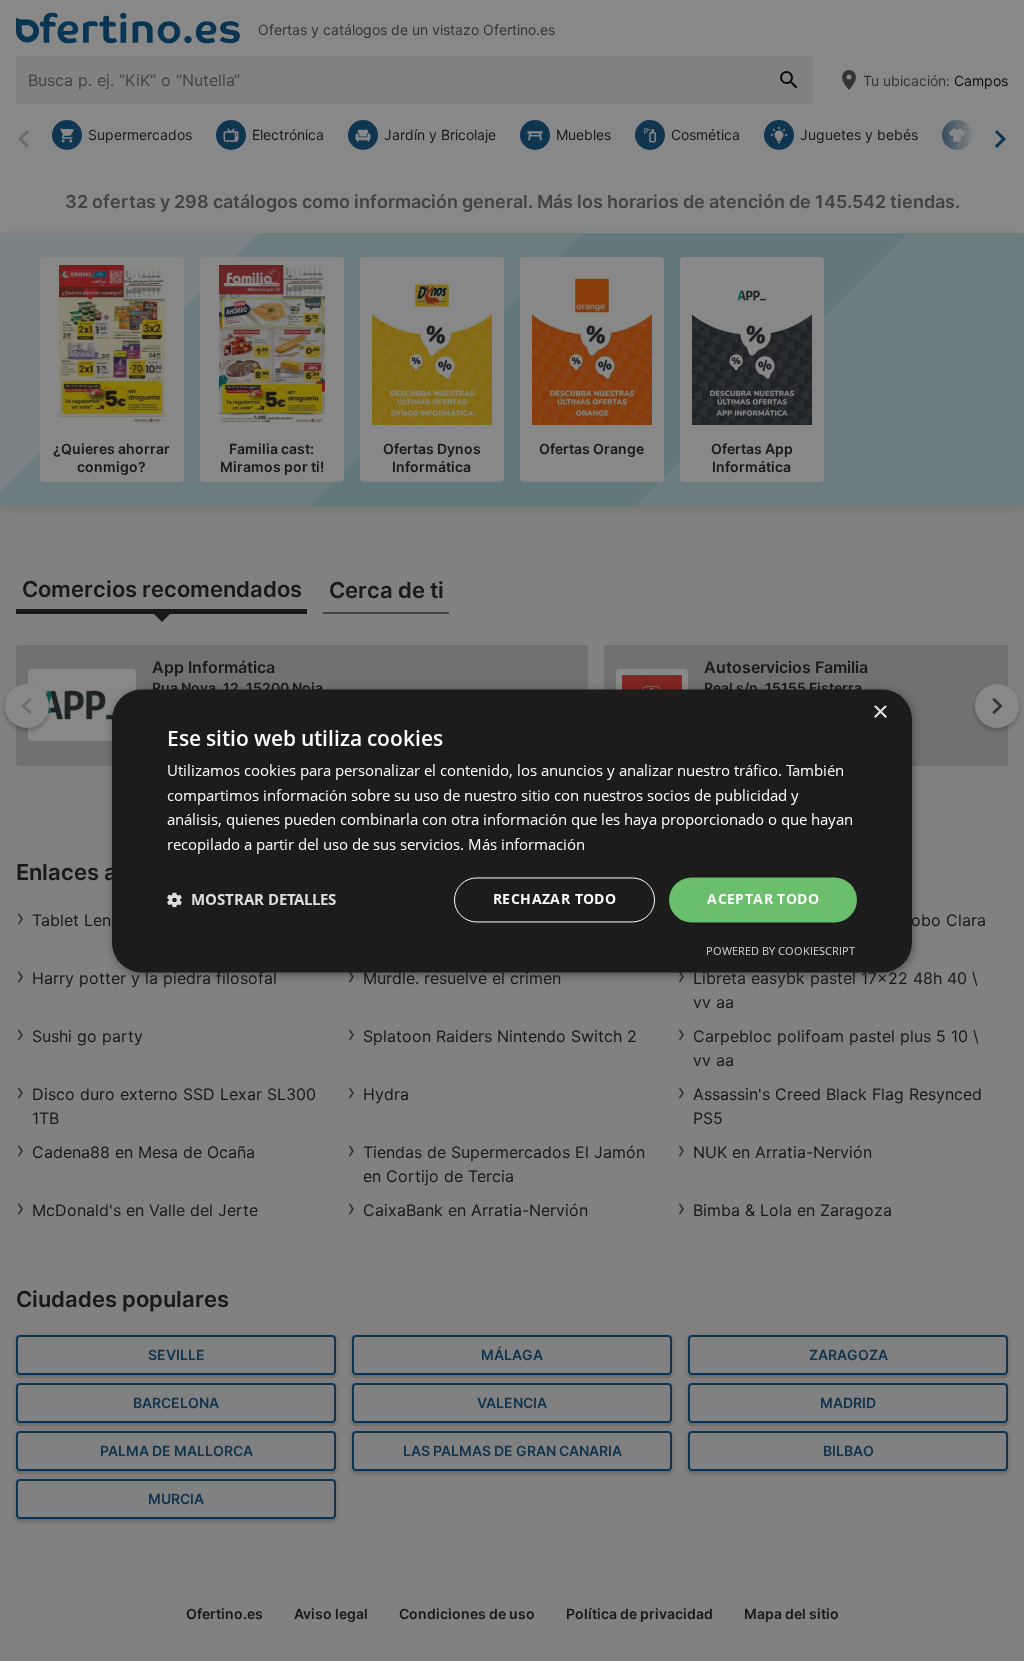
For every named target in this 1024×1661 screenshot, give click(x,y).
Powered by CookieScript (780, 950)
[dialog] (512, 830)
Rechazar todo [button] (554, 898)
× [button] (879, 712)
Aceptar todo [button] (763, 898)
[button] (251, 900)
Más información (526, 845)
